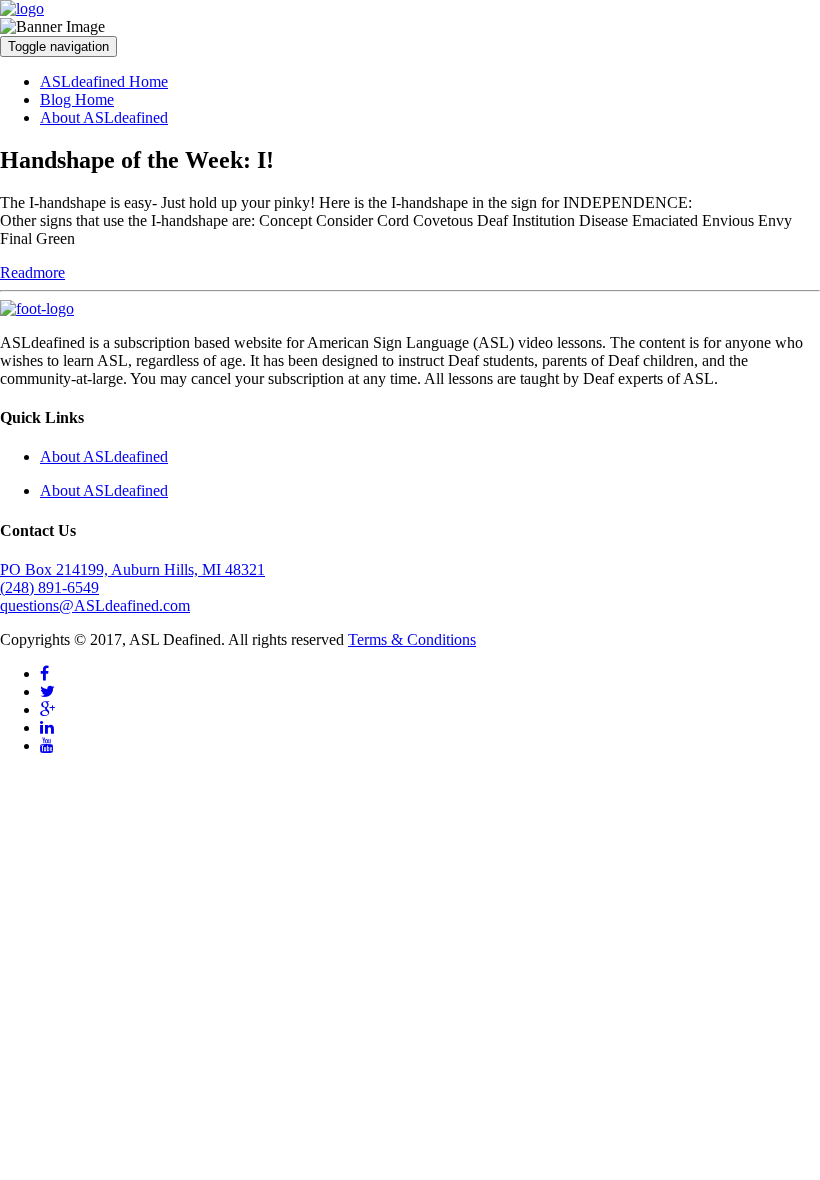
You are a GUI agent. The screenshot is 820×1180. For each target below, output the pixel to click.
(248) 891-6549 (49, 587)
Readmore (32, 272)
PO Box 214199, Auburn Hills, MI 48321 (132, 569)
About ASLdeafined (104, 117)
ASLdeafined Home (104, 81)
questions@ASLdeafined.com (95, 605)
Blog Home (77, 99)
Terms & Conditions (412, 639)
